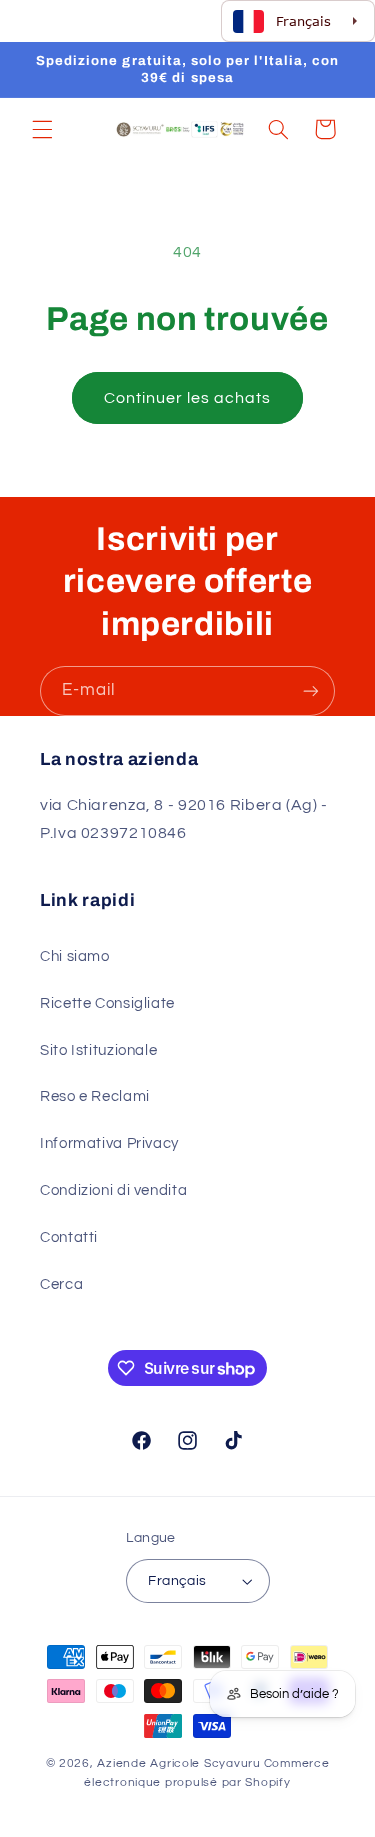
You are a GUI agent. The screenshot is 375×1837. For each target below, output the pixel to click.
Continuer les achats (188, 398)
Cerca (61, 1284)
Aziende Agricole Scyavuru (178, 1763)
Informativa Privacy (109, 1143)
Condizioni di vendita (113, 1190)
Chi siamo (75, 956)
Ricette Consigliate (107, 1003)
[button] (42, 129)
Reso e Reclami (95, 1096)
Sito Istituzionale (98, 1050)
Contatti (69, 1237)
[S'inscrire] (311, 690)
